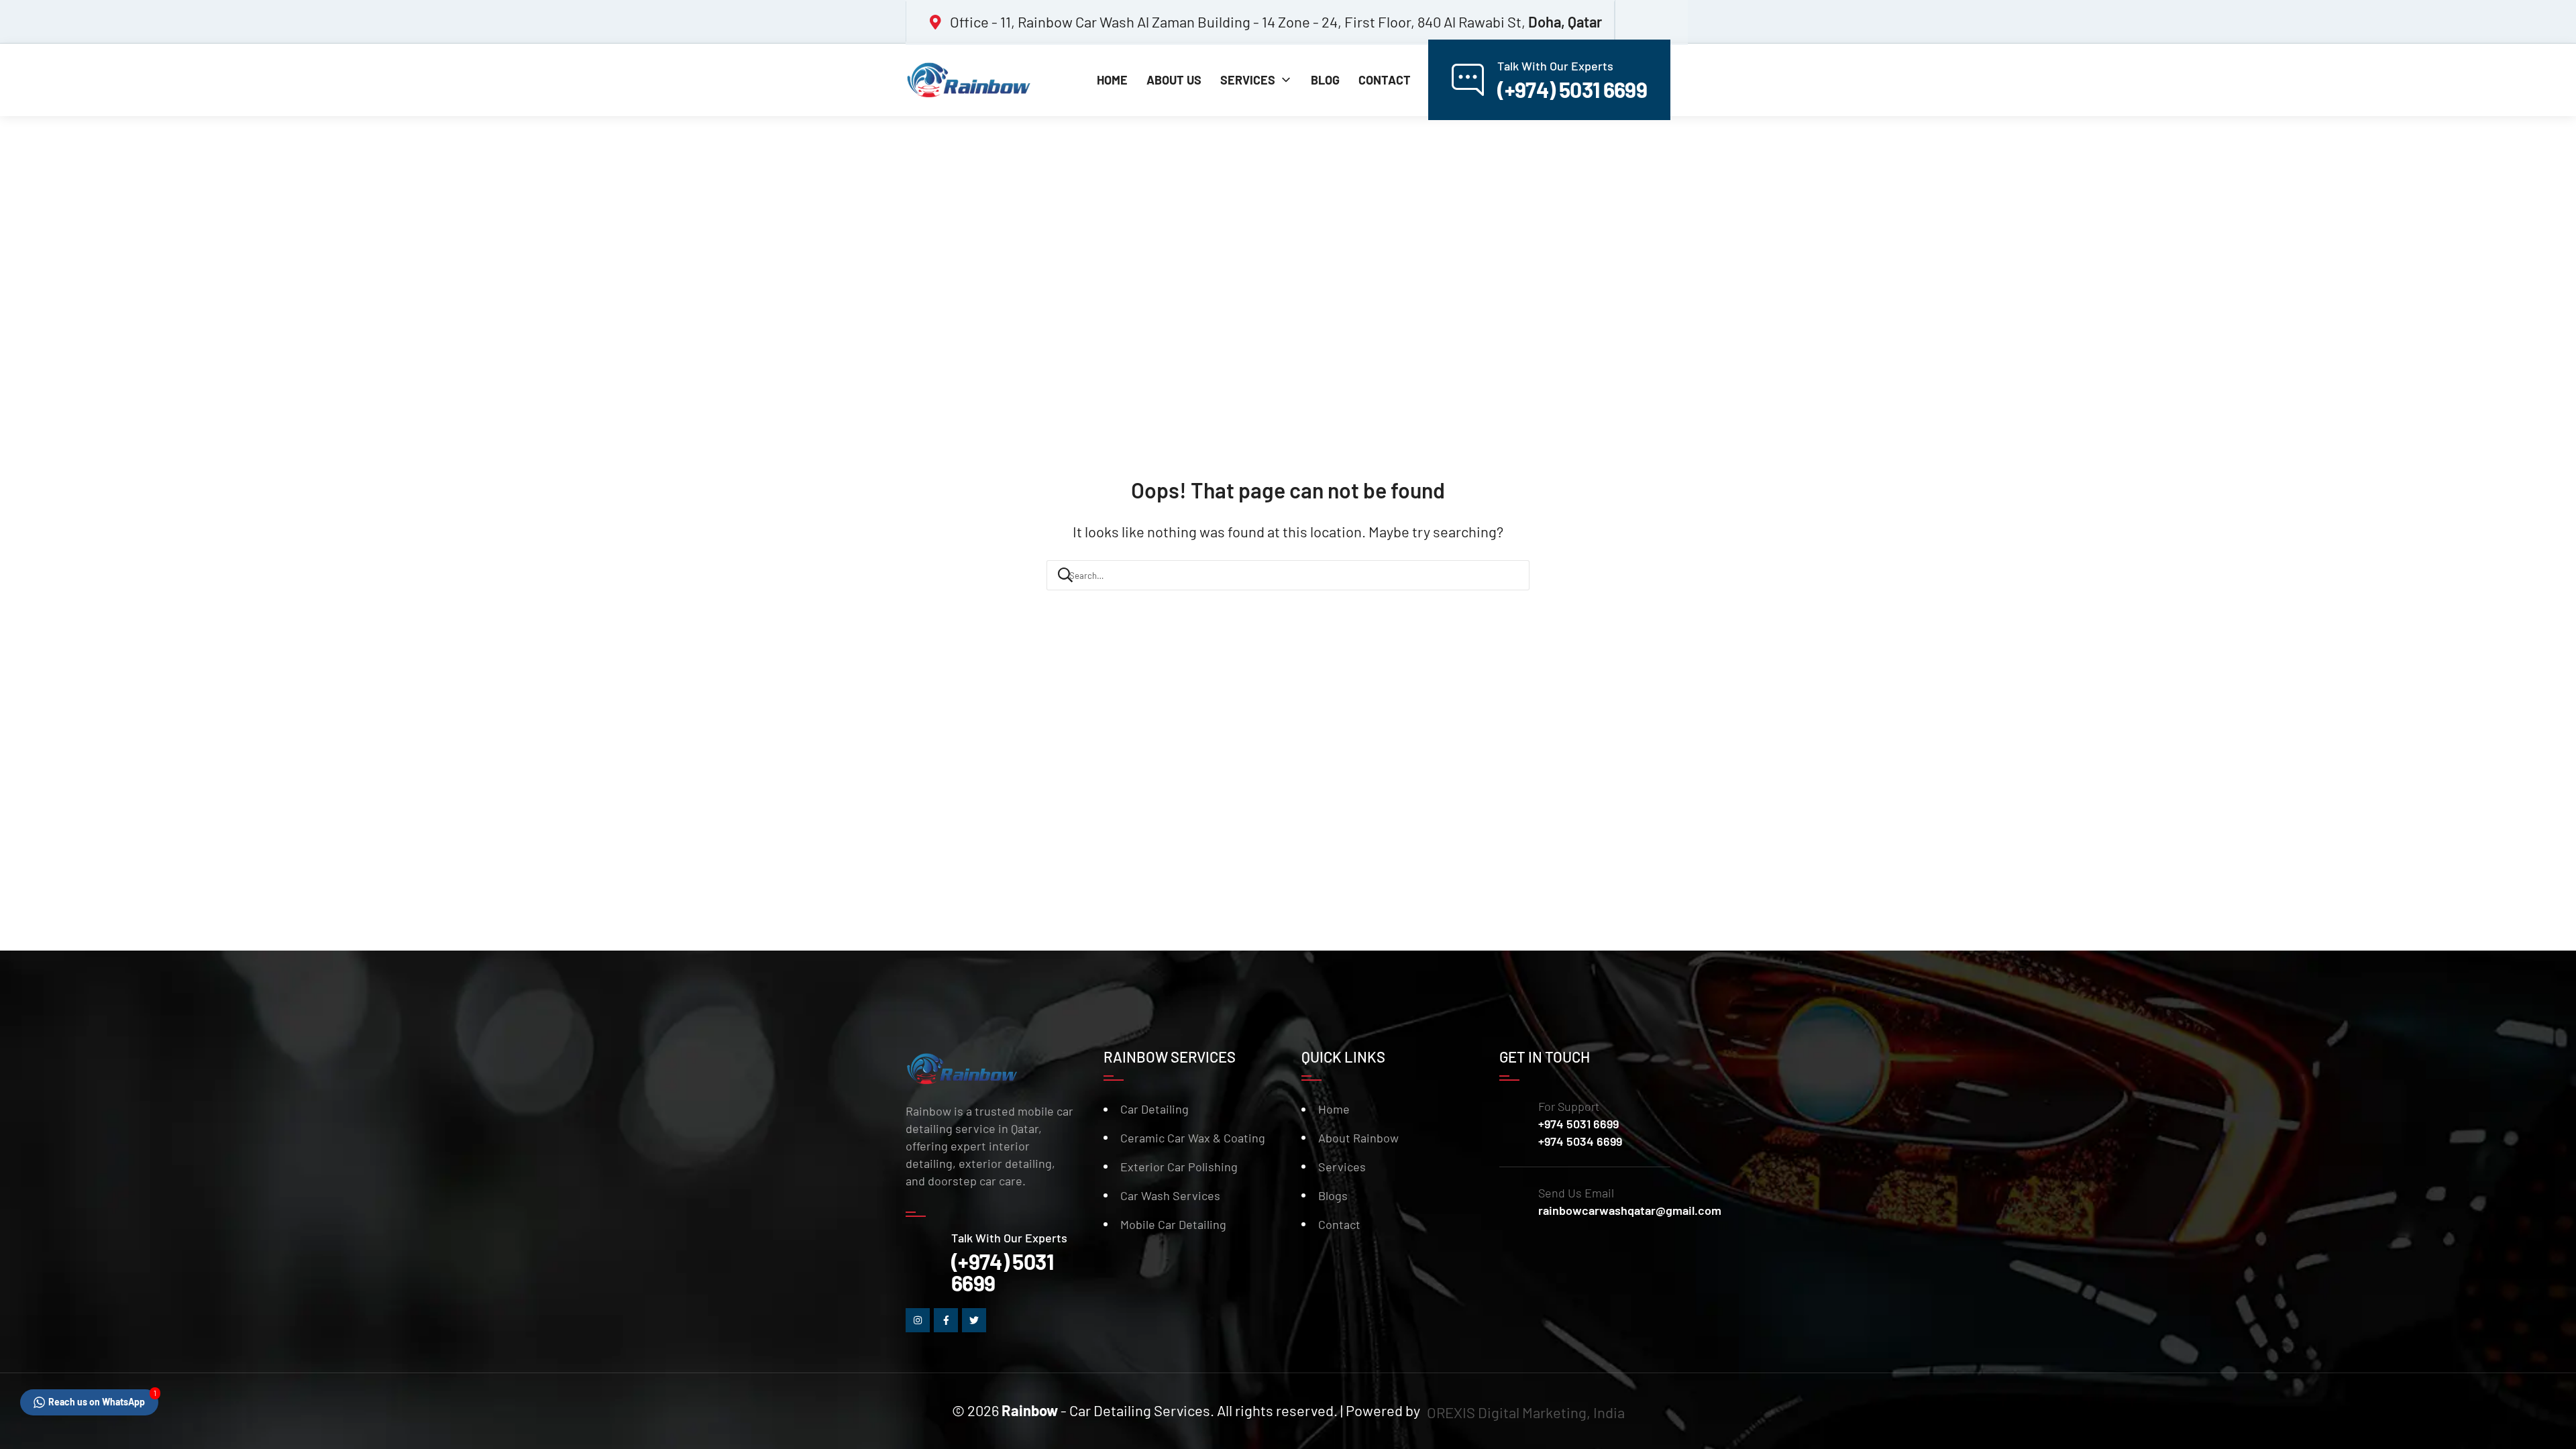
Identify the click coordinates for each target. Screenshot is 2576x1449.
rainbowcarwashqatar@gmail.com (1630, 1210)
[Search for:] (1288, 574)
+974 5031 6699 (1578, 1124)
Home (1334, 1109)
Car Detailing (1155, 1109)
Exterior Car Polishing (1179, 1167)
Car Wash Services (1170, 1195)
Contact (1339, 1224)
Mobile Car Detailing (1173, 1224)
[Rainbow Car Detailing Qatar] (973, 80)
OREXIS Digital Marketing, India (1526, 1412)
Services (1342, 1167)
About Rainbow (1358, 1138)
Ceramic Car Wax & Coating (1193, 1138)
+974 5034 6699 (1580, 1141)
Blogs (1333, 1195)
